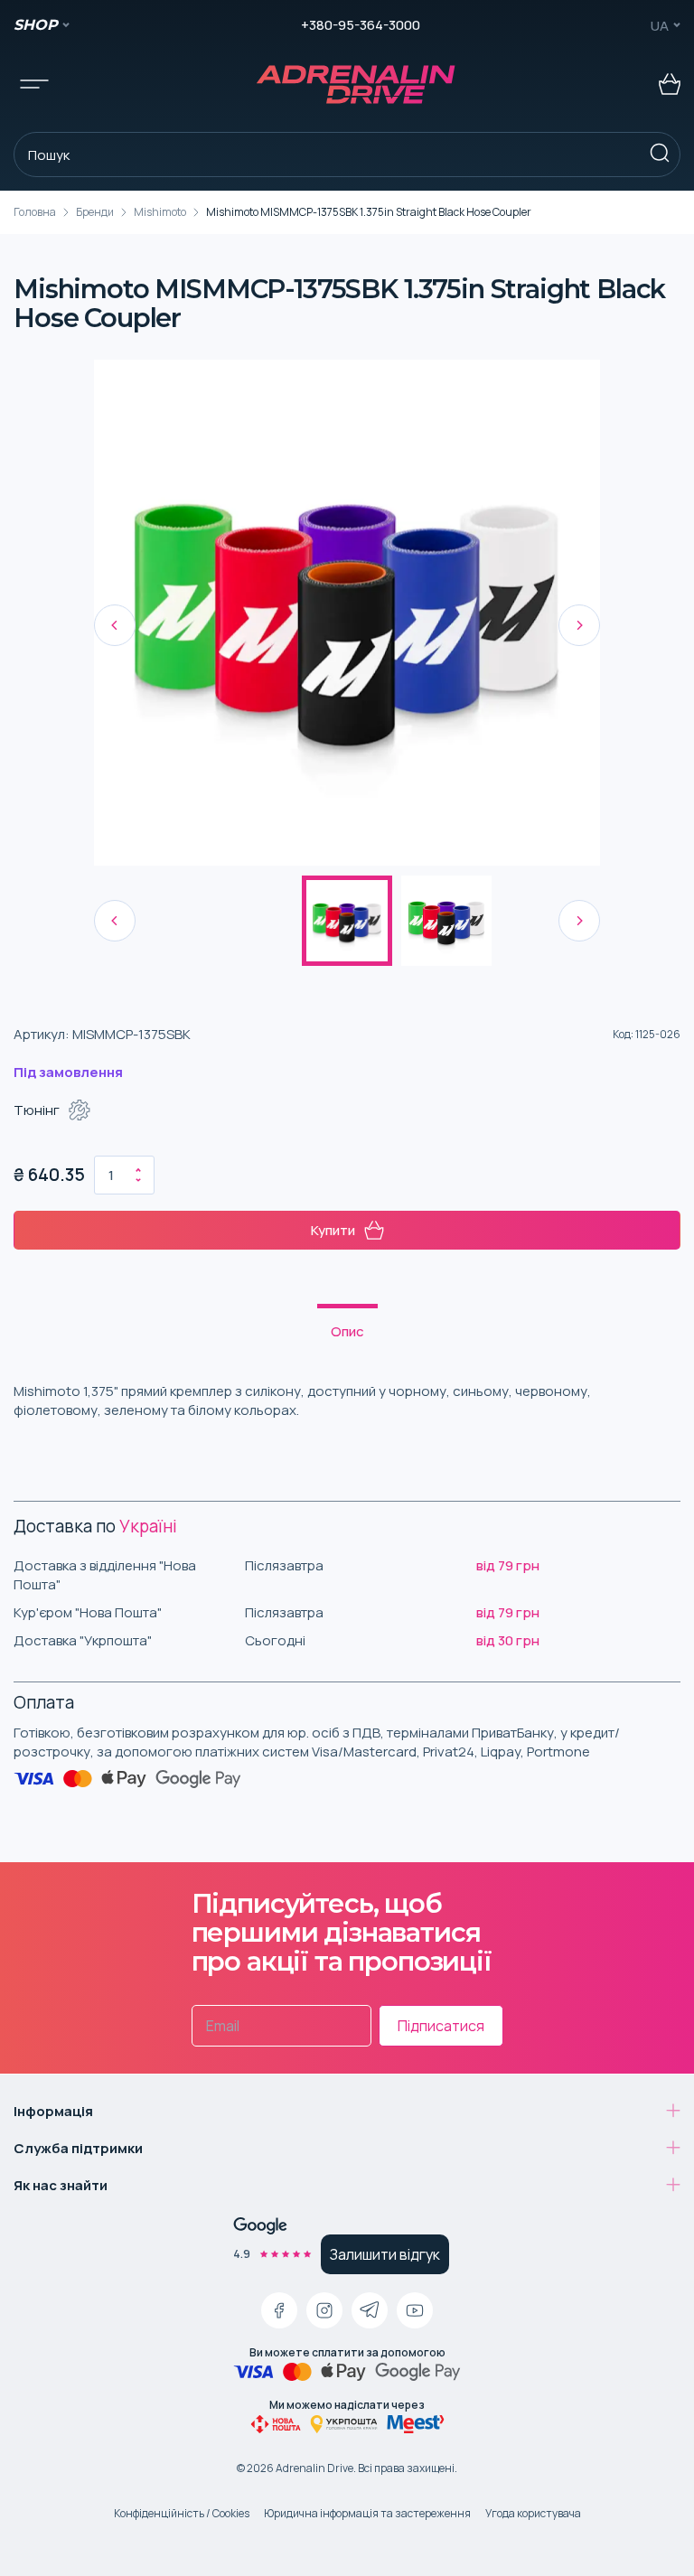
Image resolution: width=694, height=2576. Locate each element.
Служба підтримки (78, 2148)
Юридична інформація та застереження (367, 2513)
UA (660, 26)
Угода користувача (533, 2513)
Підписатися (441, 2026)
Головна (35, 212)
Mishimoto (160, 212)
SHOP (36, 25)
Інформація (53, 2111)
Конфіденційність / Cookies (182, 2513)
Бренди (95, 212)
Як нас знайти (61, 2185)
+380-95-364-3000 (361, 25)
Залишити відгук (385, 2254)
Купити (333, 1230)
